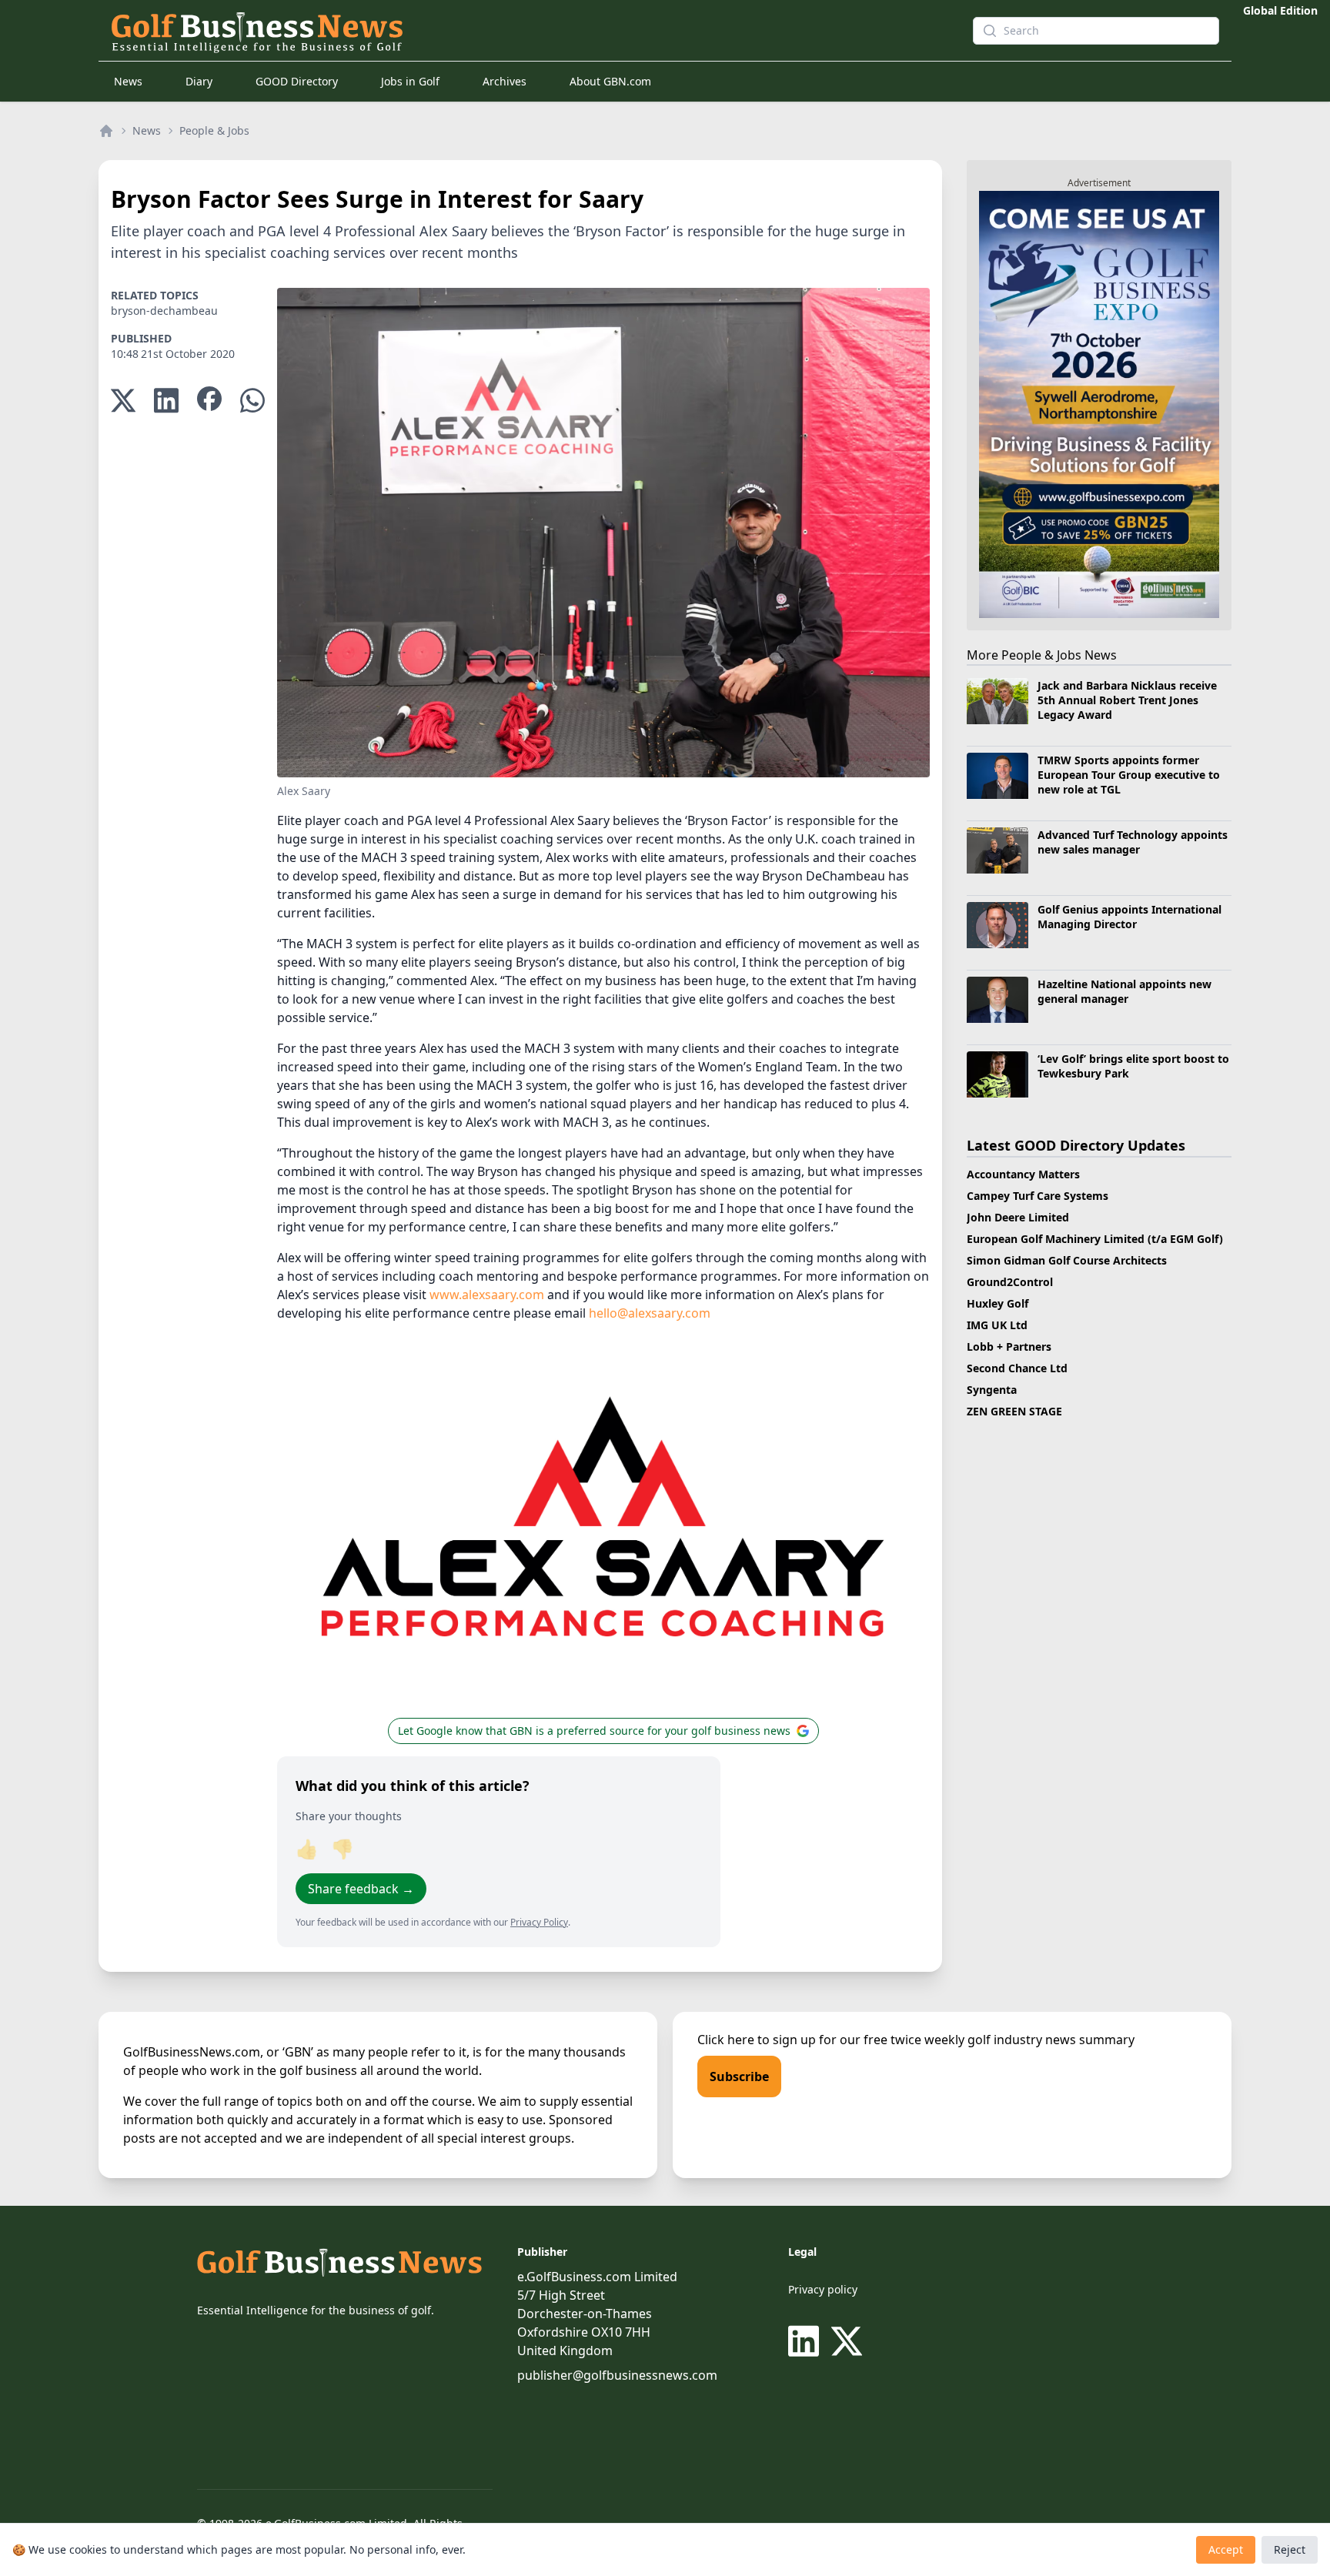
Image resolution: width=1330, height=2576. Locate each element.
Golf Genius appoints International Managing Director (1129, 917)
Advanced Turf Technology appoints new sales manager (1133, 842)
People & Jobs (214, 130)
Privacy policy (823, 2289)
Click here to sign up (757, 2040)
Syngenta (992, 1390)
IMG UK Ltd (997, 1325)
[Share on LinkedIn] (166, 401)
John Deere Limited (1018, 1217)
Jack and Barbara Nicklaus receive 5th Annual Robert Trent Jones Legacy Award (1127, 700)
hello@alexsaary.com (650, 1313)
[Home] (106, 131)
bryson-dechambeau (164, 311)
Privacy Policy (539, 1922)
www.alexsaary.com (487, 1295)
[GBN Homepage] (514, 31)
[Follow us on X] (847, 2341)
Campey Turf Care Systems (1038, 1196)
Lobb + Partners (1009, 1346)
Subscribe (739, 2077)
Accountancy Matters (1023, 1174)
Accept (1226, 2549)
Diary (199, 81)
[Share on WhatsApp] (252, 401)
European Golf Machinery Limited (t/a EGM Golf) (1095, 1239)
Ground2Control (1010, 1282)
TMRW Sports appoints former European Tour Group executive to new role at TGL (1129, 775)
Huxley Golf (997, 1303)
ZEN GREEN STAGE (1014, 1411)
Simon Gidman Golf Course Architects (1067, 1260)
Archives (505, 81)
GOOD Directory (297, 81)
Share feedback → (361, 1889)
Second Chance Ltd (1017, 1368)
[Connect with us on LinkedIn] (807, 2341)
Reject (1290, 2549)
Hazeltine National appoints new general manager (1124, 991)
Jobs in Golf (410, 81)
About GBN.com (610, 81)
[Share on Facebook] (209, 401)
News (128, 81)
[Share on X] (123, 401)
